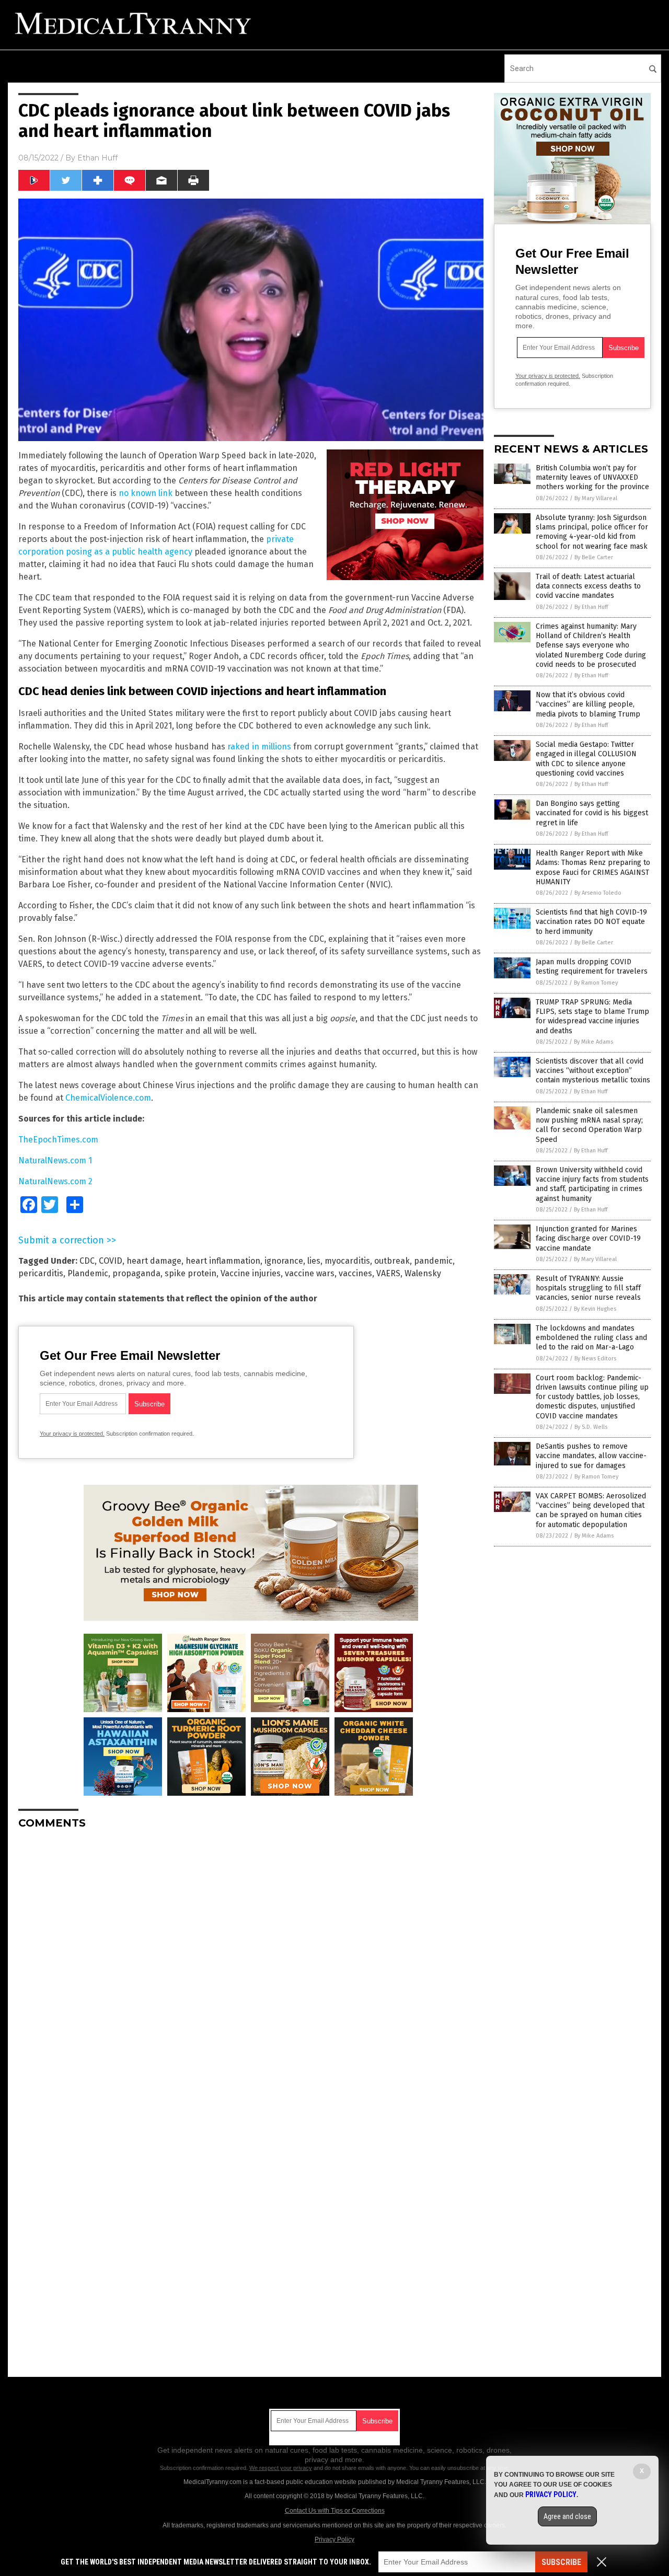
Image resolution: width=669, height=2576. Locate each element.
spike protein (191, 1273)
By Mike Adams (593, 1042)
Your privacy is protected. (72, 1434)
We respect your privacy (281, 2468)
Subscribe (561, 2562)
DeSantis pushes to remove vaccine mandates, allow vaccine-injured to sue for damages (591, 1456)
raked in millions (259, 747)
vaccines (355, 1273)
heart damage (154, 1261)
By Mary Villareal (596, 498)
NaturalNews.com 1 (55, 1160)
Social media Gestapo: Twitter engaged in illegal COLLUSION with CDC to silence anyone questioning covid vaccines (586, 759)
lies (314, 1261)
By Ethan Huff (591, 607)
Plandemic (88, 1273)
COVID (111, 1261)
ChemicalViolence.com (108, 1098)
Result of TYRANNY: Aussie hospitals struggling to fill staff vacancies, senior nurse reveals (588, 1288)
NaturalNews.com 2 (55, 1181)
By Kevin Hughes (595, 1309)
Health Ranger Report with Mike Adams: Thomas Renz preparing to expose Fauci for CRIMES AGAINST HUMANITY (593, 868)
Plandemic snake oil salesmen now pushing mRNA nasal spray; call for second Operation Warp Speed (589, 1125)
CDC (87, 1261)
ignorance (284, 1261)
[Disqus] (251, 1968)
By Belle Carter (594, 557)
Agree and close (567, 2516)
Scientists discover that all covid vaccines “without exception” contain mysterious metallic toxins (593, 1071)
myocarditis (347, 1261)
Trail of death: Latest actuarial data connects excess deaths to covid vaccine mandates (588, 586)
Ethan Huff (97, 158)
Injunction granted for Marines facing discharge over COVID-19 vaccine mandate (588, 1238)
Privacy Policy (334, 2539)
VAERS (388, 1273)
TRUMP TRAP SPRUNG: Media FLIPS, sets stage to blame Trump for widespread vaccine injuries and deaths (592, 1016)
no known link (146, 493)
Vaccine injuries (251, 1273)
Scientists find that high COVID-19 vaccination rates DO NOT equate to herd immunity (591, 922)
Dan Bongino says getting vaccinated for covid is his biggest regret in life (592, 813)
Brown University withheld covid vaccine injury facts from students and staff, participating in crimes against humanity (592, 1184)
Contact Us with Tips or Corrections (335, 2511)
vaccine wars (310, 1273)
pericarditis (41, 1273)
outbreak (392, 1261)
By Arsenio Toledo (598, 893)
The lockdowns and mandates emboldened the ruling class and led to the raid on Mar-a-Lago (591, 1338)
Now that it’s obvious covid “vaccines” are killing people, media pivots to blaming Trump (588, 704)
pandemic (433, 1261)
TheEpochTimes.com (58, 1140)
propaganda (136, 1273)
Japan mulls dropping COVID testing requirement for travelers (592, 967)
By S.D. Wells (591, 1427)
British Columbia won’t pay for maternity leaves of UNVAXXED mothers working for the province (592, 477)
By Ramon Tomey (596, 983)
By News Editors (595, 1359)
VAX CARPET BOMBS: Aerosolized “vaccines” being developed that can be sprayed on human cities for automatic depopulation (591, 1510)
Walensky (423, 1273)
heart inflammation (223, 1261)
